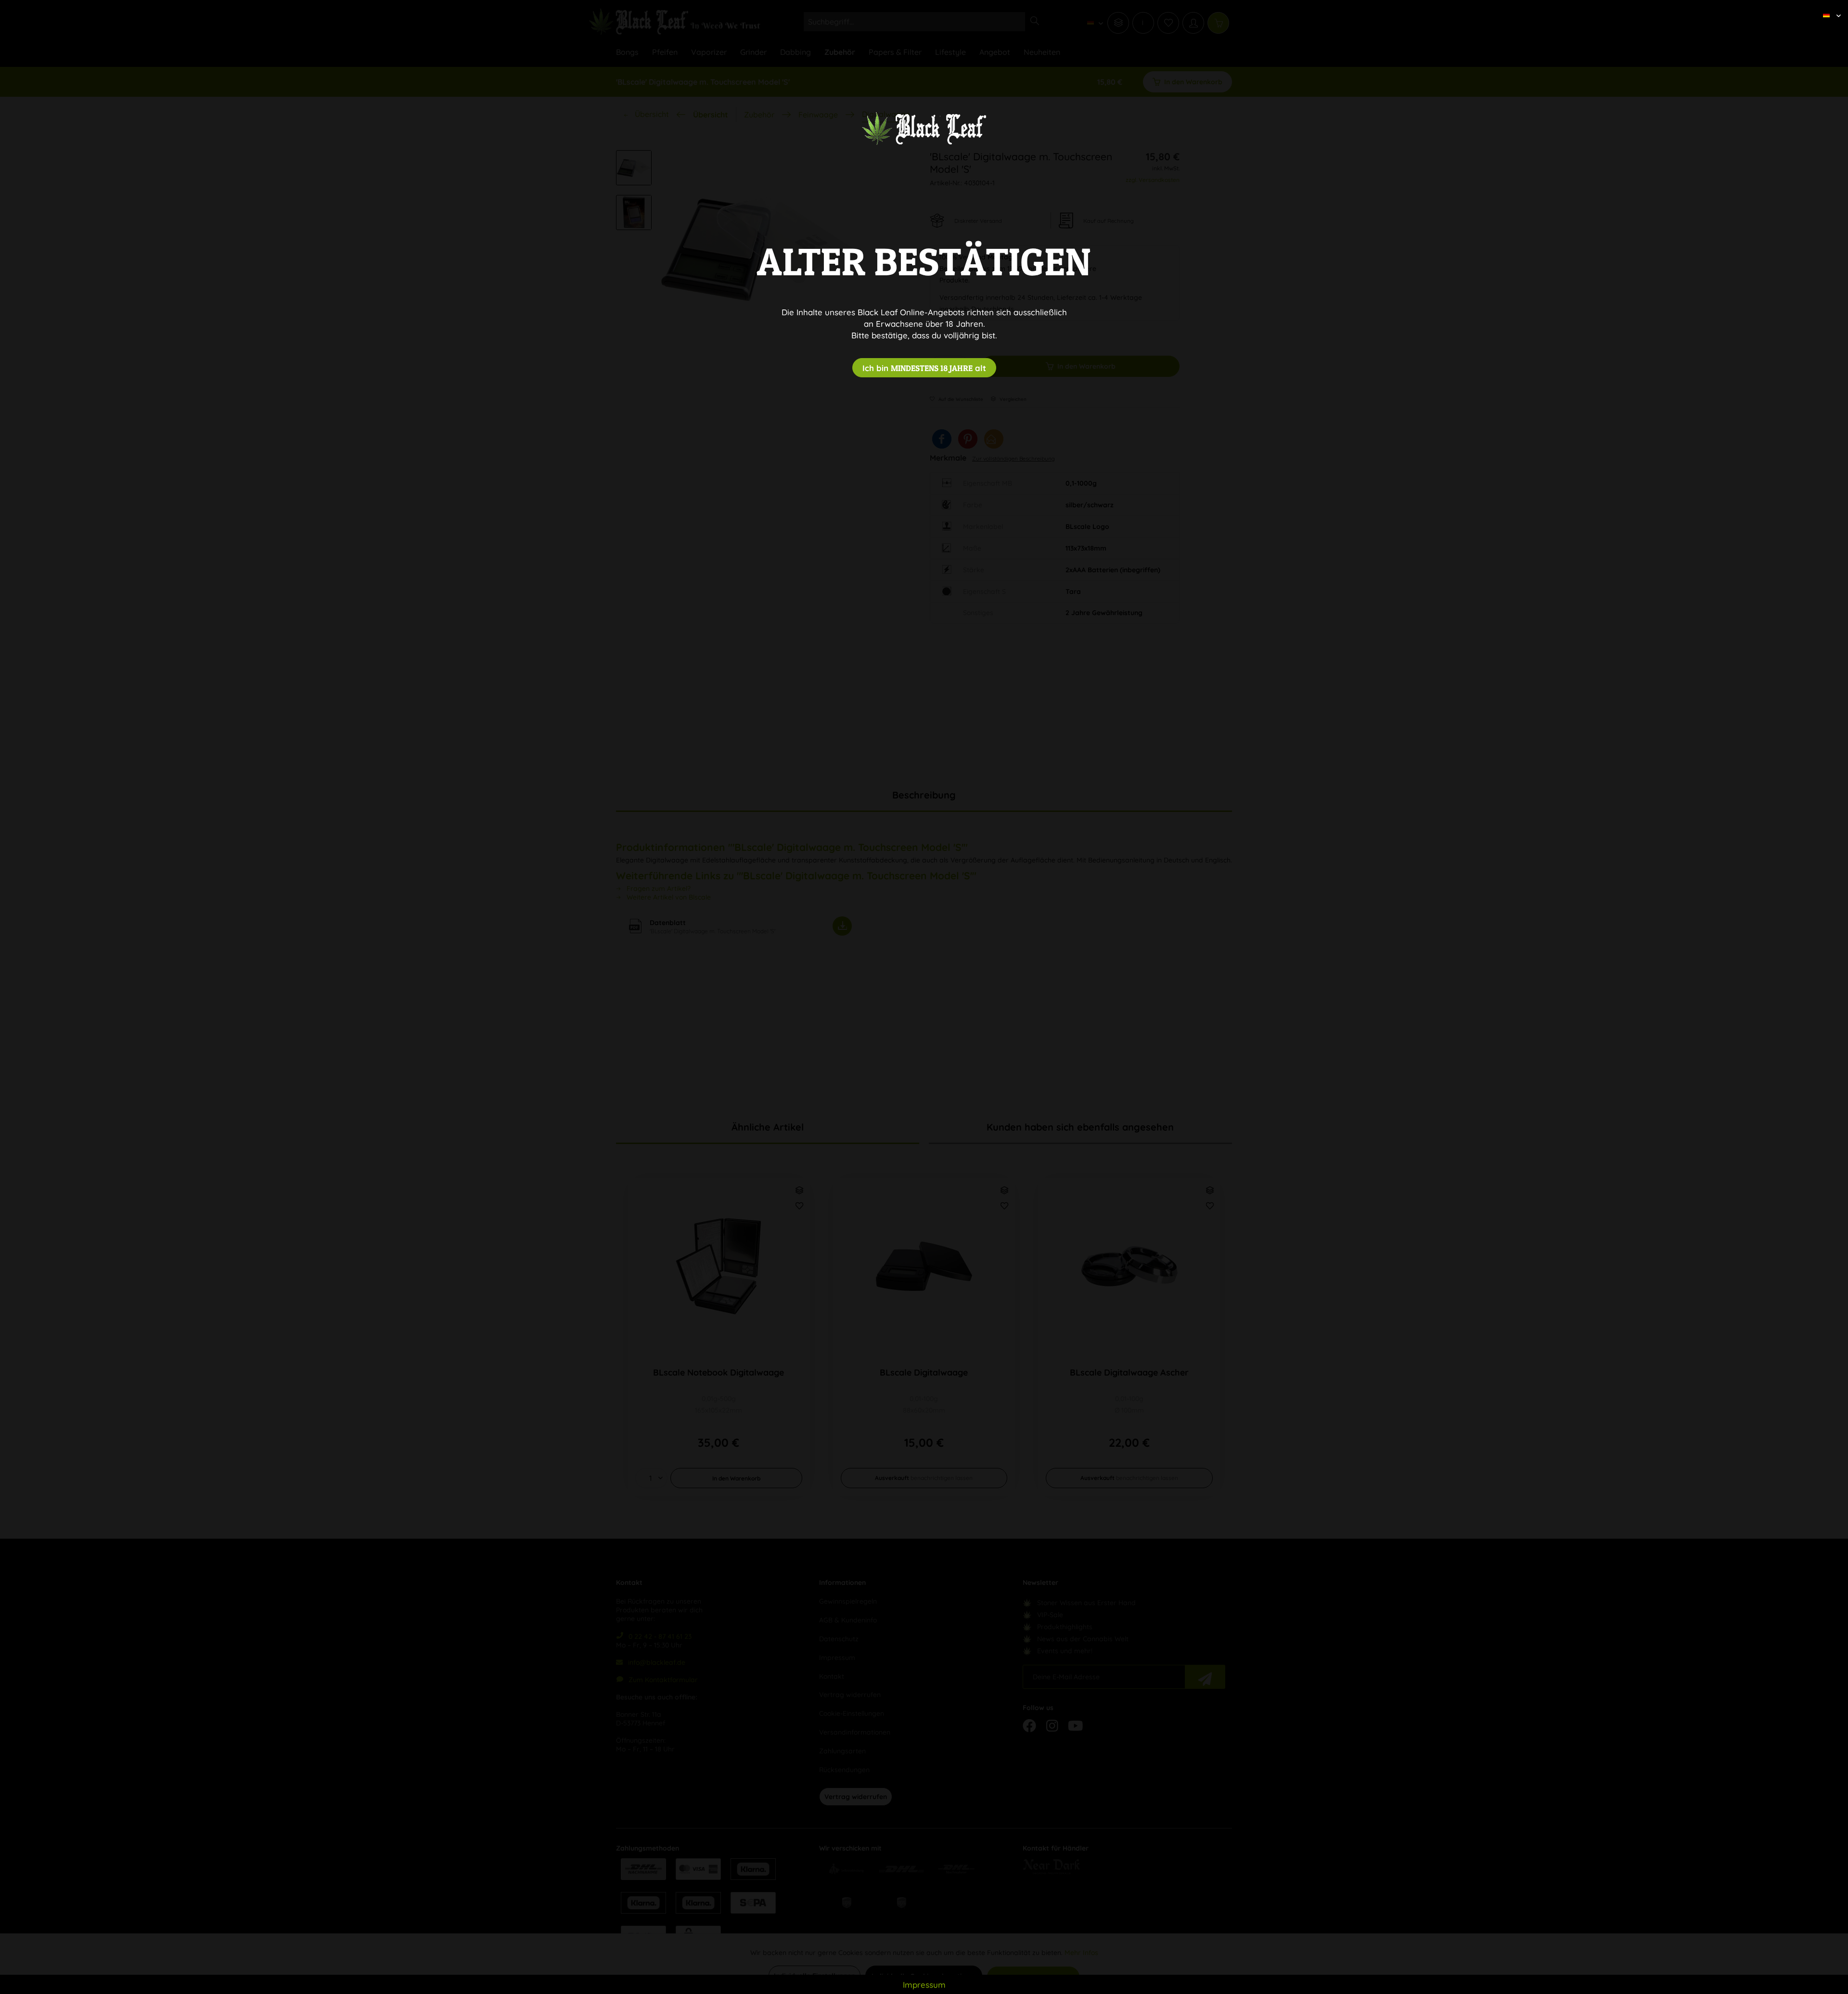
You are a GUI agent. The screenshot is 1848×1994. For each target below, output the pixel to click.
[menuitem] (1828, 7)
